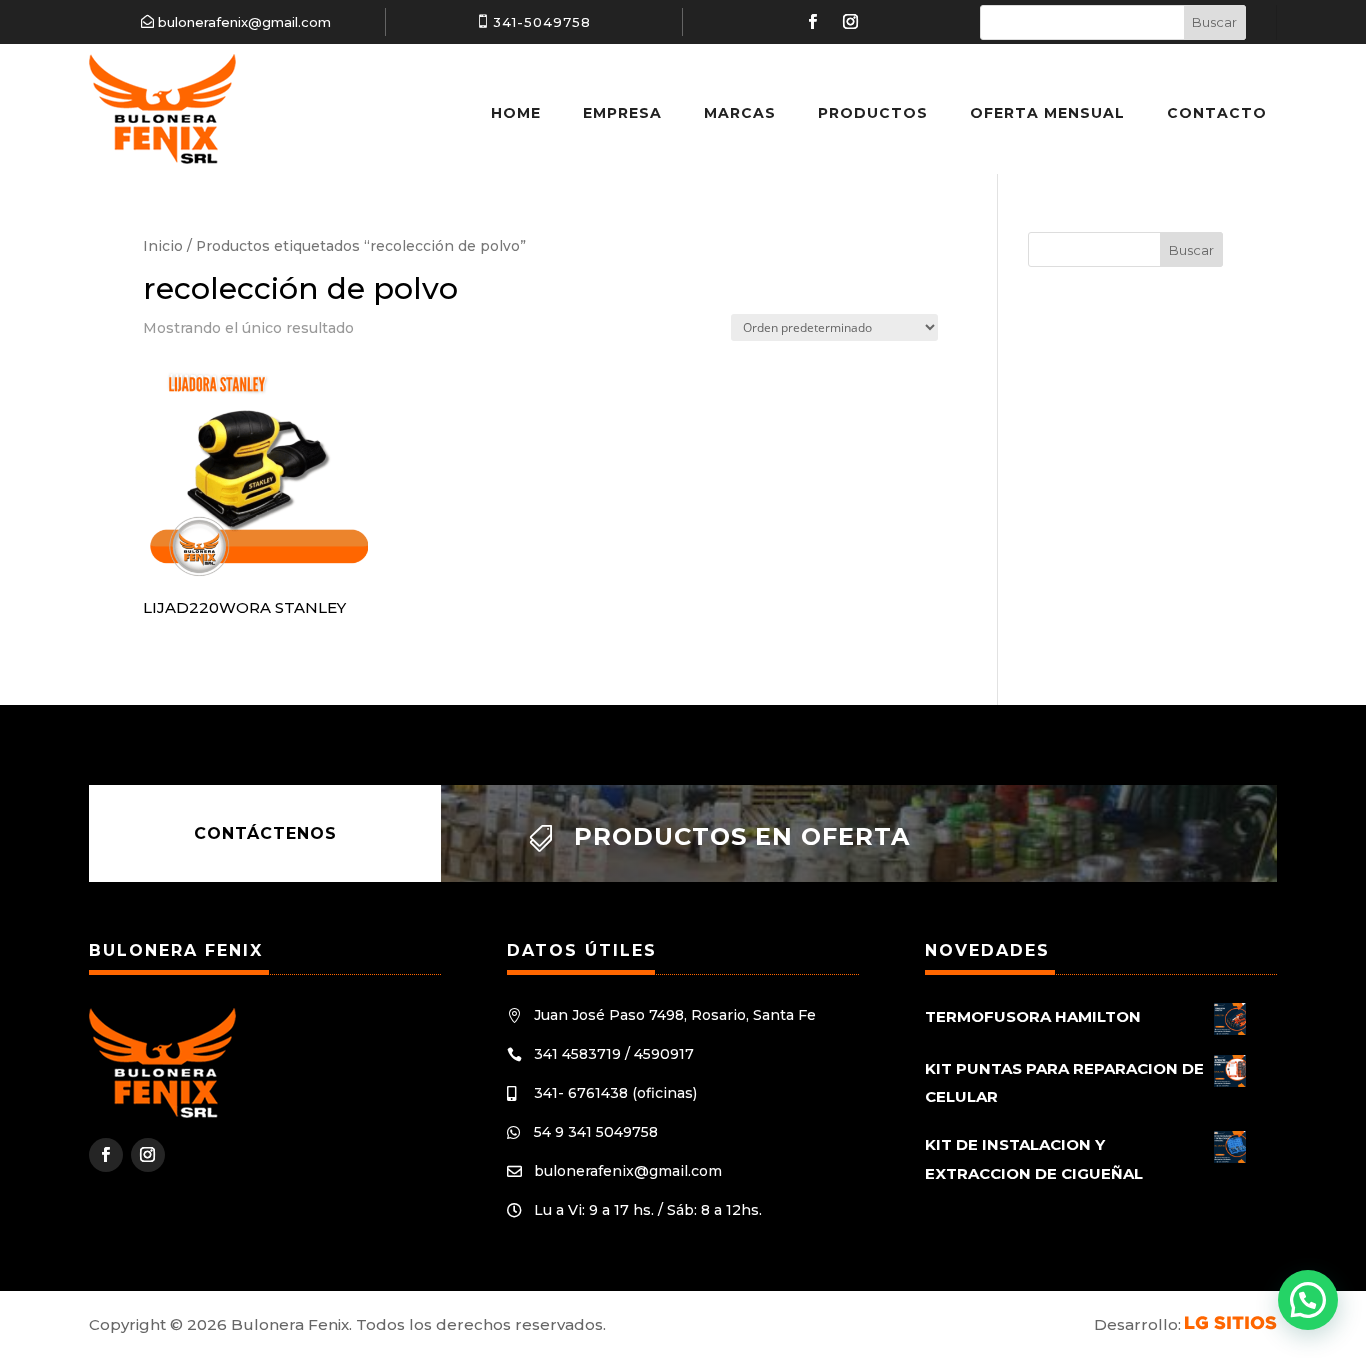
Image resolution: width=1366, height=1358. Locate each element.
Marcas (740, 113)
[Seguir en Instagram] (851, 22)
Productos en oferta (742, 836)
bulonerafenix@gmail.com (244, 22)
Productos (873, 113)
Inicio (163, 246)
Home (516, 113)
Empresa (622, 113)
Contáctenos (265, 833)
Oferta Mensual (1047, 113)
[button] (1308, 1300)
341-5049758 (542, 22)
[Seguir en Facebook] (813, 22)
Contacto (1217, 113)
